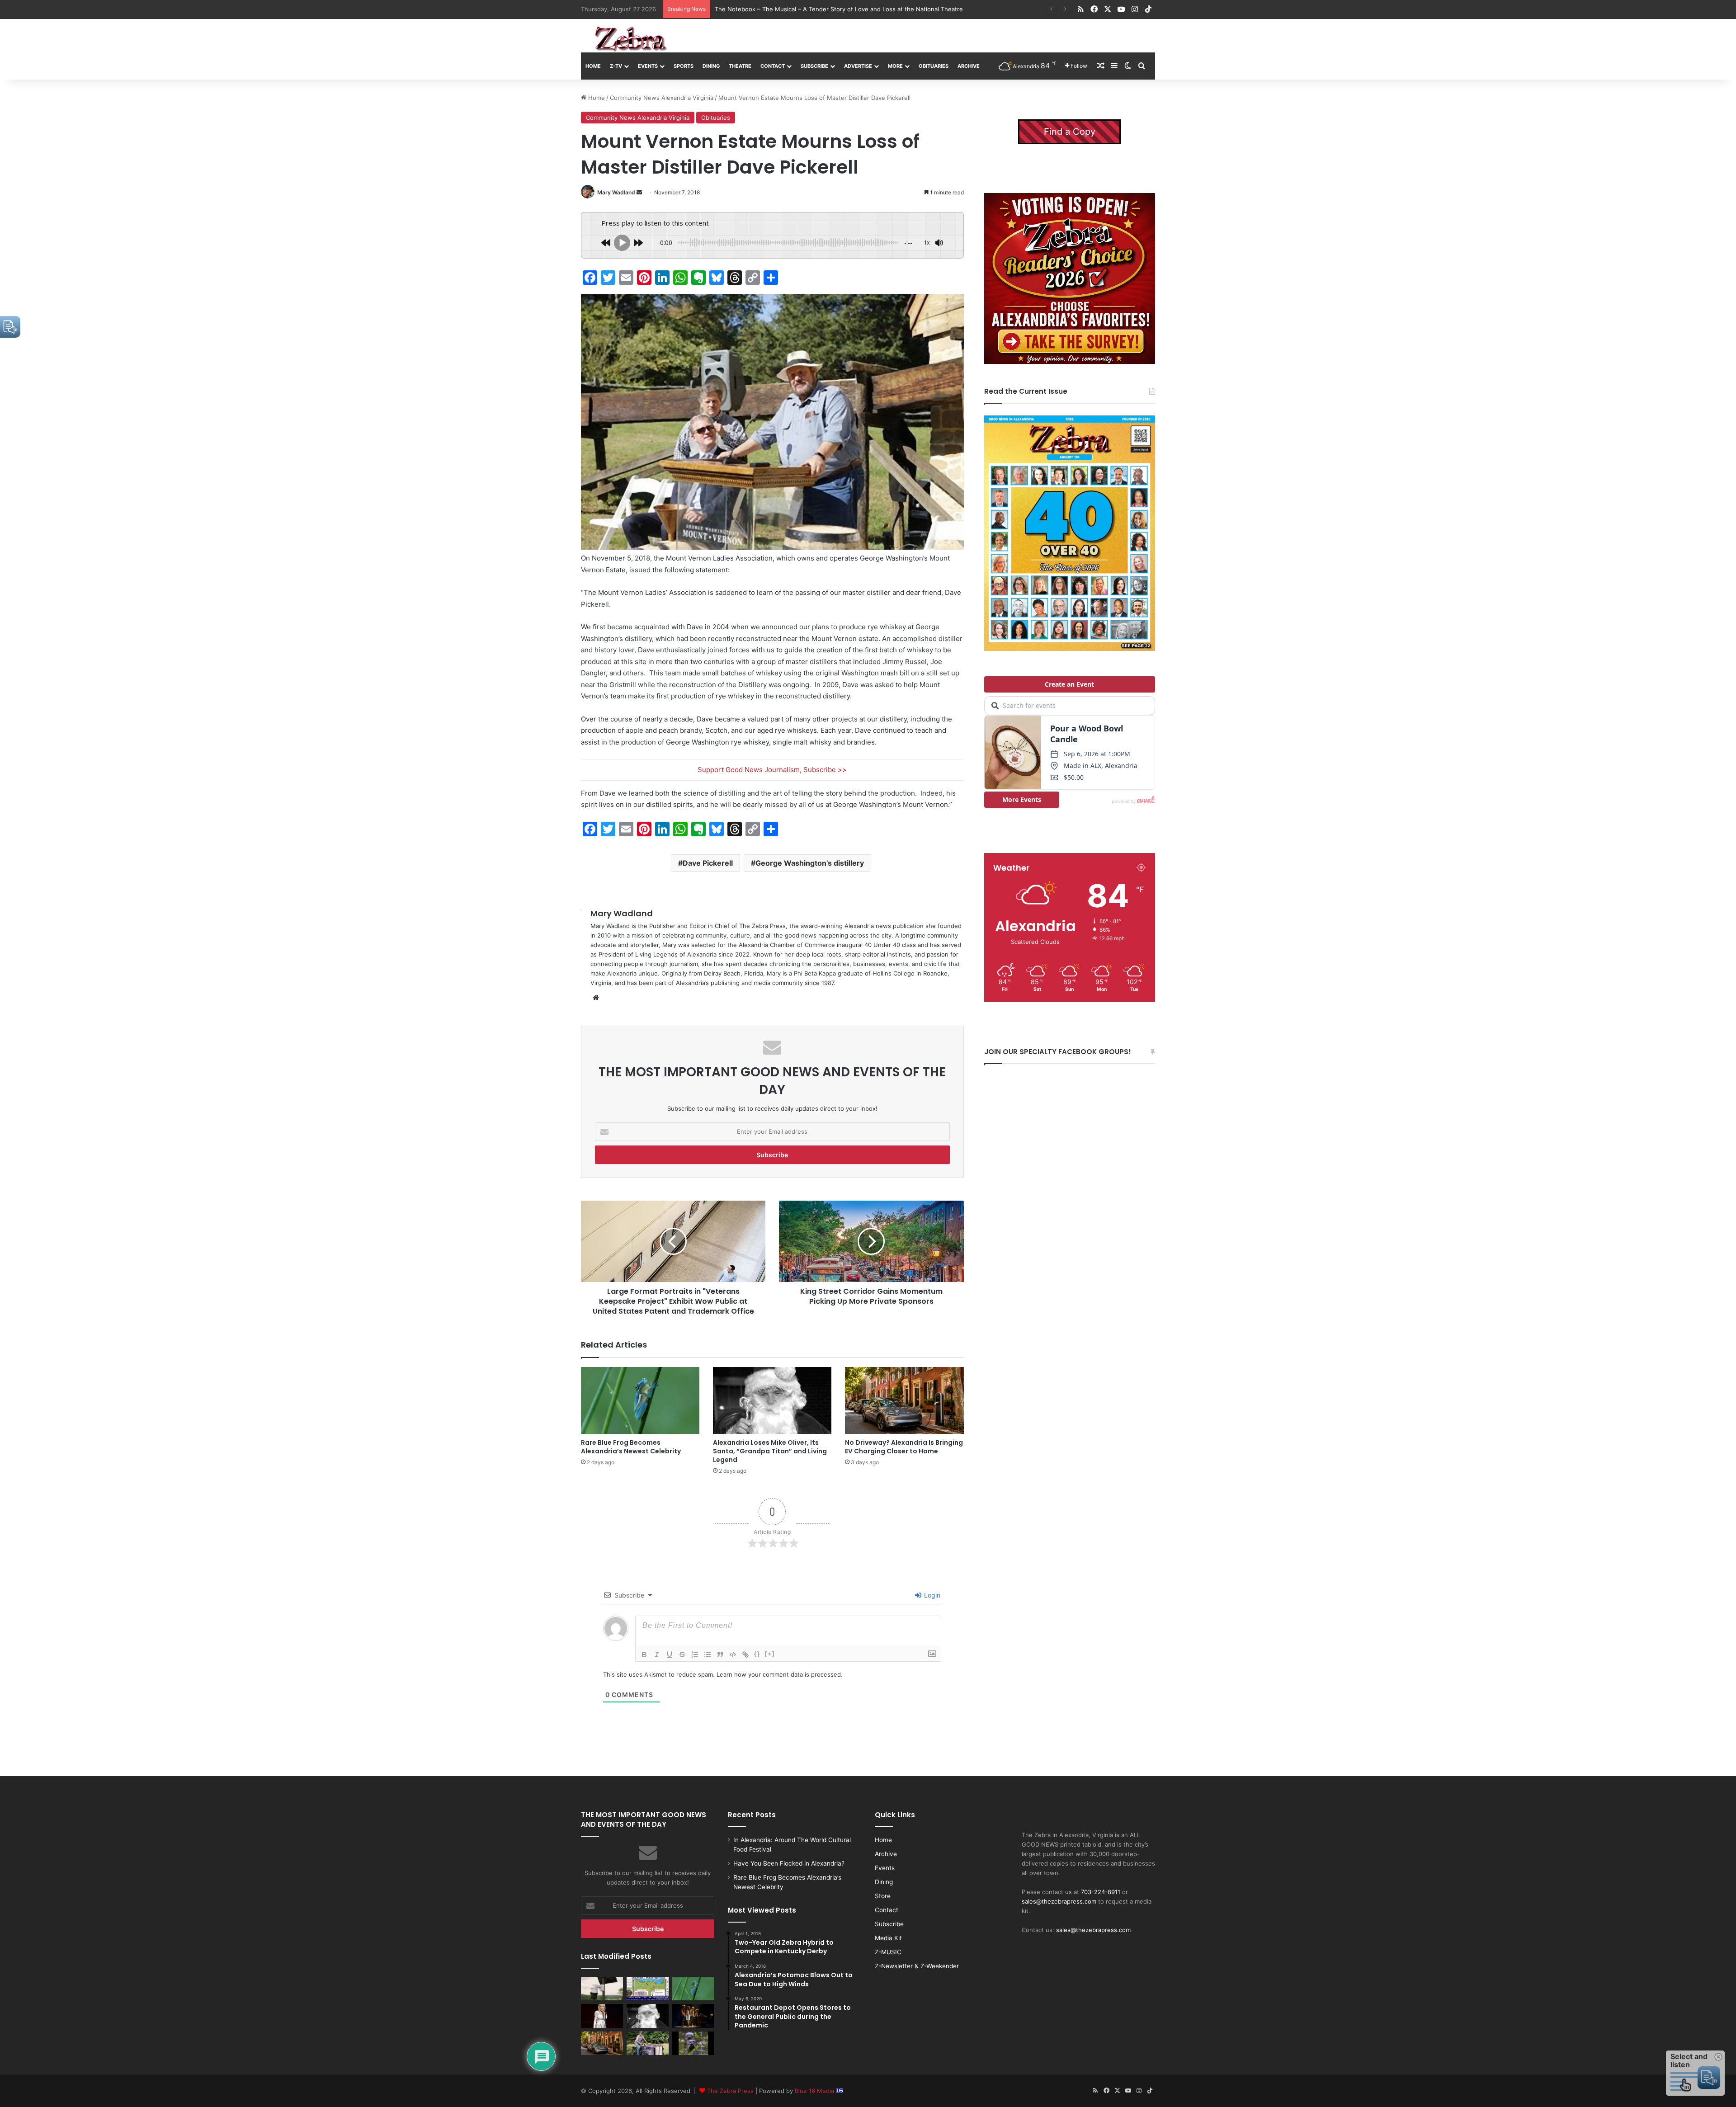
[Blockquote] (720, 1654)
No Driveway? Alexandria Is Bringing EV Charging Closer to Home (807, 9)
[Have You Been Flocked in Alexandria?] (602, 1989)
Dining (711, 66)
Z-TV (616, 66)
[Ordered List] (695, 1654)
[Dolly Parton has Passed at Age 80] (602, 2016)
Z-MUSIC (888, 1952)
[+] (770, 1654)
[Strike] (682, 1654)
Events (648, 66)
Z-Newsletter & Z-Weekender (917, 1966)
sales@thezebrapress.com (1059, 1901)
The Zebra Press (730, 2091)
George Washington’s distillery (810, 863)
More (895, 66)
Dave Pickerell (708, 863)
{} (757, 1654)
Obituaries (716, 118)
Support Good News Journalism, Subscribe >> (772, 770)
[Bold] (644, 1654)
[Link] (745, 1654)
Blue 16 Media (815, 2091)
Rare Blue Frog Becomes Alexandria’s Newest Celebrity (631, 1447)
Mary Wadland (616, 192)
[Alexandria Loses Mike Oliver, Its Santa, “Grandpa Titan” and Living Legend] (772, 1400)
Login (931, 1595)
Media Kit (888, 1938)
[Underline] (670, 1654)
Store (883, 1896)
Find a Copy (1070, 132)
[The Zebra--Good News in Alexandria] (631, 39)
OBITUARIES (934, 66)
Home (593, 66)
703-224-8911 (1101, 1892)
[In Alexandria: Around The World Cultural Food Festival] (648, 1989)
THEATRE (740, 66)
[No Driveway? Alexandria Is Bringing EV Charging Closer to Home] (904, 1400)
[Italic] (657, 1654)
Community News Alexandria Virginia (662, 98)
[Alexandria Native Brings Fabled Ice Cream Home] (648, 2043)
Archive (969, 66)
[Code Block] (733, 1654)
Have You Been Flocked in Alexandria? (789, 1863)
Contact (773, 66)
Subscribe (814, 66)
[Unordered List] (708, 1654)
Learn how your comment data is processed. (780, 1674)
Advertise (858, 66)
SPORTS (684, 66)
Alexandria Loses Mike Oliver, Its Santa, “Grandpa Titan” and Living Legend (770, 1451)
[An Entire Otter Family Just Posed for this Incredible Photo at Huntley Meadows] (693, 2043)
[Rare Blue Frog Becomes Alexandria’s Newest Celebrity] (640, 1400)
